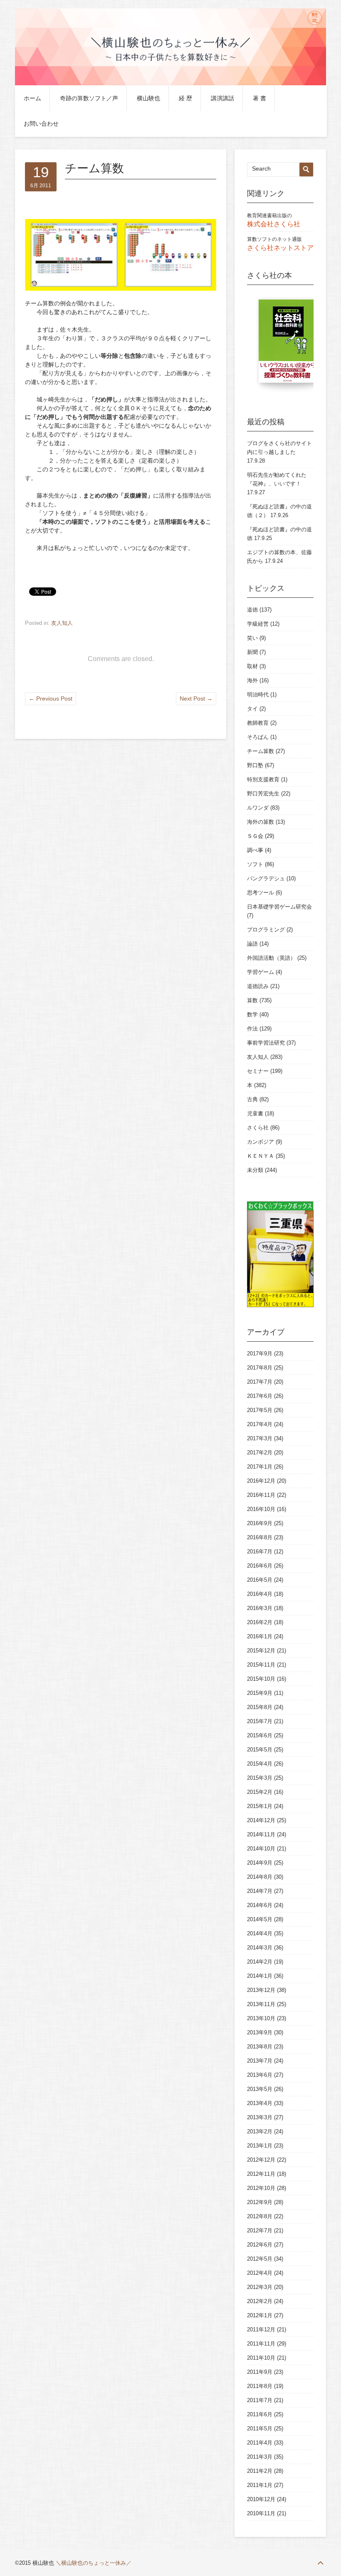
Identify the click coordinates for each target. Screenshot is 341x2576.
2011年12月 (261, 2330)
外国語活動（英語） (271, 958)
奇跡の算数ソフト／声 (89, 98)
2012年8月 (260, 2216)
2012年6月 (260, 2245)
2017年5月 (260, 1410)
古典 (252, 1099)
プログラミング (266, 930)
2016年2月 (260, 1622)
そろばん (258, 737)
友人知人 (62, 623)
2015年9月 (260, 1693)
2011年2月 (260, 2471)
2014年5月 (260, 1919)
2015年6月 (260, 1735)
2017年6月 (260, 1396)
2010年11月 (261, 2513)
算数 (252, 1000)
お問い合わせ (41, 124)
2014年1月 (260, 1976)
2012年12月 (261, 2160)
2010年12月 (261, 2499)
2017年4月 (260, 1424)
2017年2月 (260, 1453)
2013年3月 (260, 2117)
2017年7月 (260, 1382)
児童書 (255, 1113)
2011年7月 (260, 2400)
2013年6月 (260, 2075)
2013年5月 (260, 2089)
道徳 (252, 610)
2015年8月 (260, 1707)
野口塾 (255, 765)
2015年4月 (260, 1764)
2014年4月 (260, 1933)
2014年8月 (260, 1877)
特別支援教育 (263, 779)
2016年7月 (260, 1552)
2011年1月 (260, 2485)
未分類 (255, 1170)
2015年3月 (260, 1778)
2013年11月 (261, 2004)
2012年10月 (261, 2188)
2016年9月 (260, 1523)
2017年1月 (260, 1467)
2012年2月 (260, 2301)
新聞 (252, 652)
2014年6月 (260, 1905)
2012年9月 (260, 2202)
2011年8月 (260, 2386)
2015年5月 (260, 1750)
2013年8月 (260, 2047)
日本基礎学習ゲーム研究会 (279, 907)
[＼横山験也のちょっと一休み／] (170, 84)
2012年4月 (260, 2273)
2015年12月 (261, 1651)
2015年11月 (261, 1665)
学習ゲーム (261, 972)
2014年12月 (261, 1820)
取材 (252, 666)
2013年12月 (261, 1990)
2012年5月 (260, 2259)
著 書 (259, 98)
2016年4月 (260, 1594)
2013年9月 (260, 2032)
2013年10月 (261, 2018)
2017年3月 (260, 1438)
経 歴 (185, 98)
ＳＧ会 (255, 836)
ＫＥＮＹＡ (261, 1156)
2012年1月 (260, 2315)
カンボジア (261, 1142)
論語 (252, 944)
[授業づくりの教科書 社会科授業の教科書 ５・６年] (289, 345)
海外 (252, 680)
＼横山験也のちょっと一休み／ (94, 2563)
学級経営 (258, 624)
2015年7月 (260, 1721)
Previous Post (51, 698)
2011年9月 (260, 2372)
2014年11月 (261, 1834)
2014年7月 (260, 1891)
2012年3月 (260, 2287)
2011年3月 (260, 2457)
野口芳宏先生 (263, 794)
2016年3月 (260, 1608)
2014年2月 (260, 1962)
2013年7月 (260, 2061)
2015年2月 (260, 1792)
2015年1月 (260, 1806)
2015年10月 (261, 1679)
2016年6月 (260, 1566)
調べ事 (255, 850)
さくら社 (258, 1128)
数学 (252, 1014)
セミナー (258, 1071)
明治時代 (258, 695)
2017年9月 (260, 1354)
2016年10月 (261, 1509)
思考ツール (261, 893)
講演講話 (222, 98)
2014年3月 (260, 1948)
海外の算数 (261, 822)
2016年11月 (261, 1495)
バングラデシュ (266, 878)
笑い (252, 638)
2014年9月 (260, 1863)
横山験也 (148, 98)
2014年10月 (261, 1849)
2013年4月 (260, 2103)
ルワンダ (258, 808)
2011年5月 (260, 2429)
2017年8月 (260, 1368)
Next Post (196, 698)
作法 (252, 1029)
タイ (252, 709)
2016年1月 (260, 1636)
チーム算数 (261, 751)
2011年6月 (260, 2414)
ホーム (32, 98)
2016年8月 (260, 1537)
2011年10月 (261, 2358)
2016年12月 (261, 1481)
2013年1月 (260, 2146)
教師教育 (258, 723)
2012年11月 (261, 2174)
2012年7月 (260, 2230)
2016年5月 (260, 1580)
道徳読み (258, 986)
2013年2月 (260, 2131)
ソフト (255, 864)
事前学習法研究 (266, 1043)
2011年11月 (261, 2344)
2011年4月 (260, 2443)
